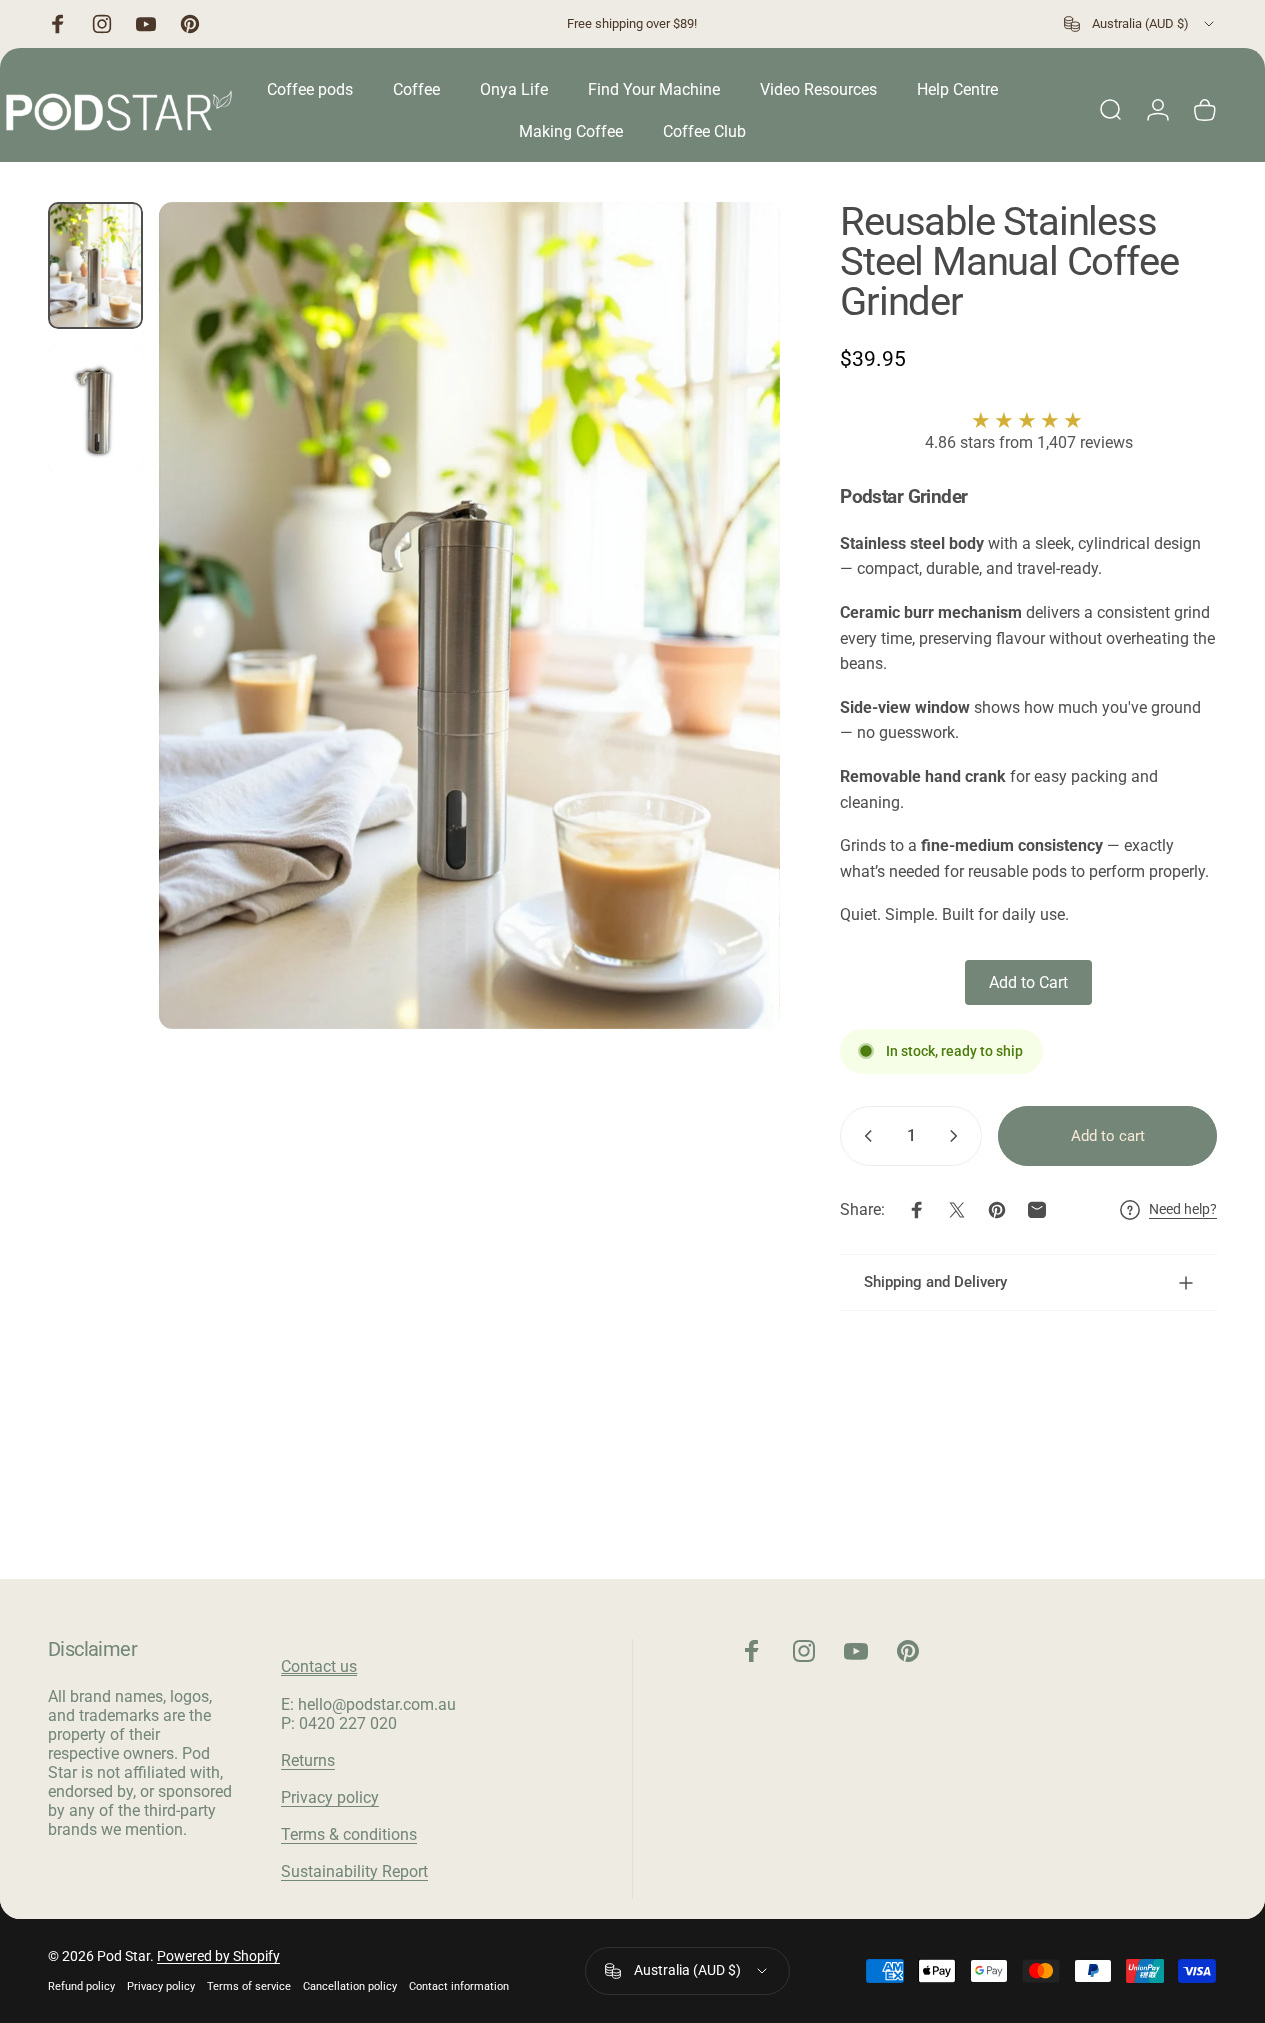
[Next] (728, 648)
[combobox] (1140, 24)
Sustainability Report (354, 1871)
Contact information (459, 1986)
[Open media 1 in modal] (469, 615)
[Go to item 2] (95, 408)
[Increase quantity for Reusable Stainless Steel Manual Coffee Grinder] (958, 1136)
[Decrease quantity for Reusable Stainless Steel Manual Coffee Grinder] (864, 1136)
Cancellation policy (350, 1986)
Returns (308, 1760)
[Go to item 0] (95, 265)
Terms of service (249, 1986)
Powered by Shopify (218, 1956)
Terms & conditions (349, 1834)
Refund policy (81, 1986)
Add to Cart (1028, 982)
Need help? (1183, 1209)
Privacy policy (330, 1797)
